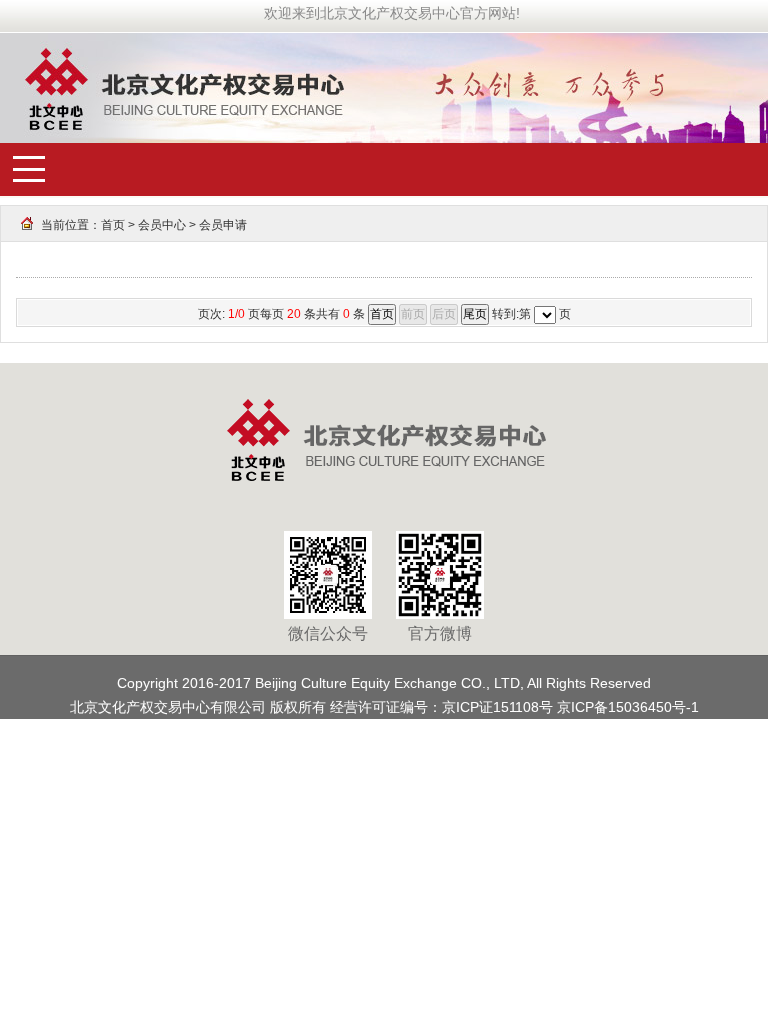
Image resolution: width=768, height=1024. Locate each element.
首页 (114, 225)
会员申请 (223, 225)
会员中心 (162, 225)
